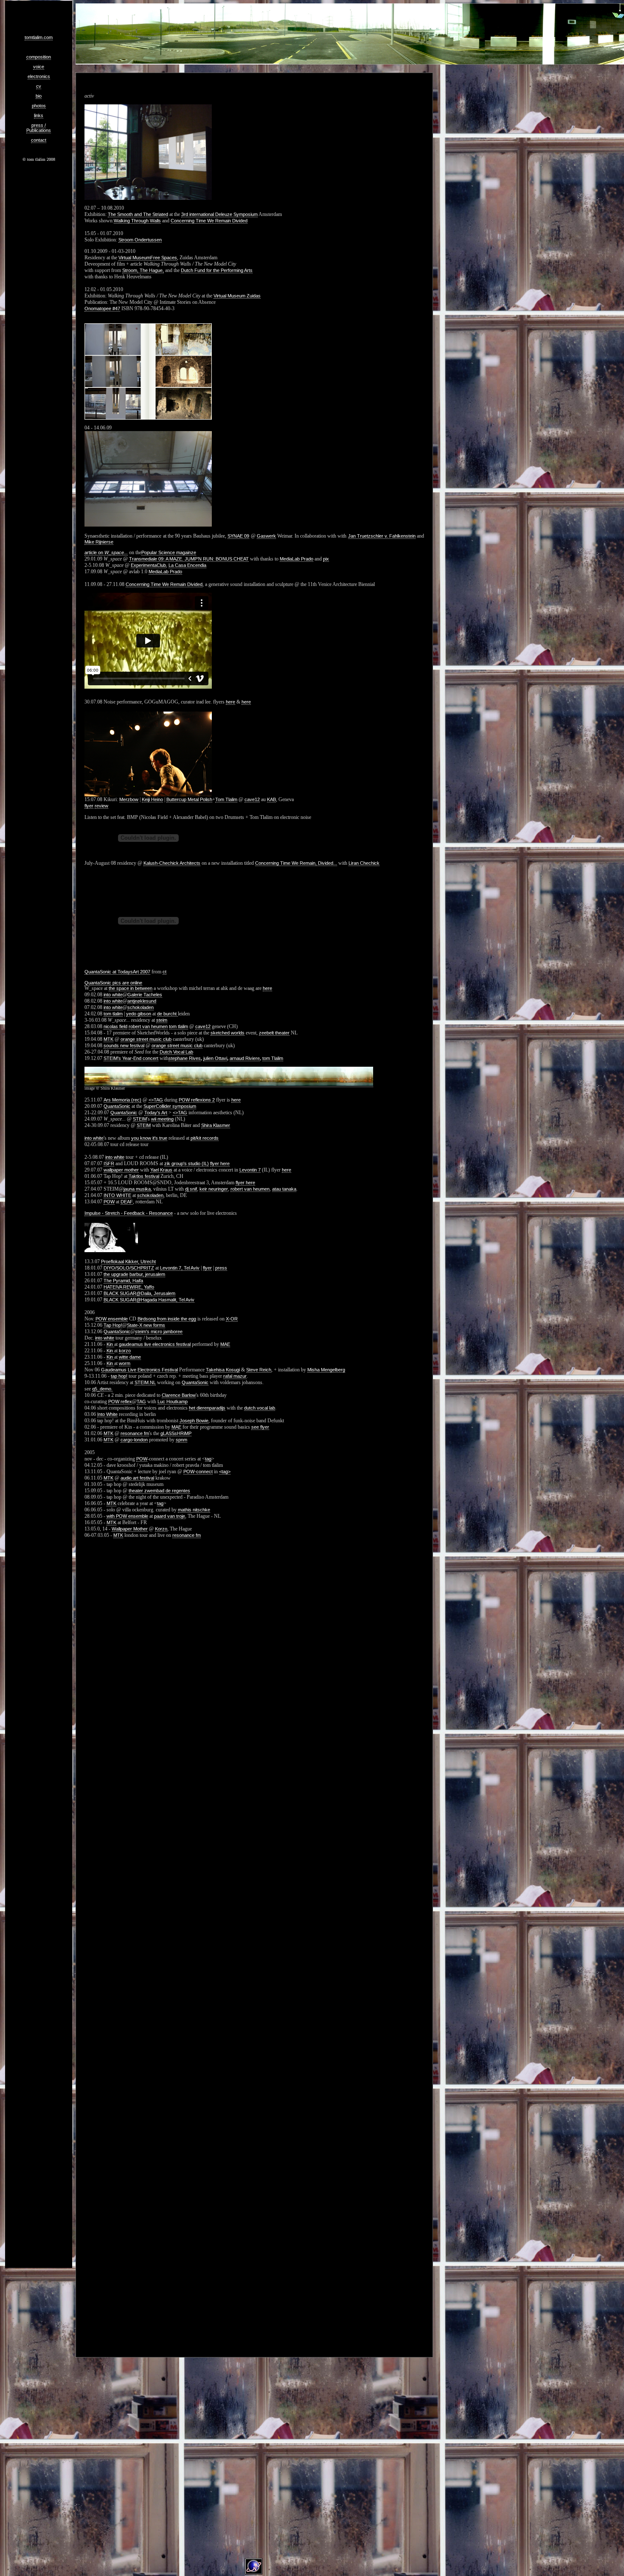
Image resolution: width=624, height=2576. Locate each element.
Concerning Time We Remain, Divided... (296, 863)
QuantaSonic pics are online (113, 983)
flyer (89, 806)
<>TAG (156, 1100)
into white (113, 995)
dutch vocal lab (260, 1408)
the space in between (131, 988)
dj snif (191, 1189)
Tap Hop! (113, 1325)
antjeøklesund (142, 1001)
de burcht (167, 1014)
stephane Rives (185, 1058)
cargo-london (134, 1440)
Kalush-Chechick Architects (172, 863)
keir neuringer (214, 1189)
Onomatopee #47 (102, 308)
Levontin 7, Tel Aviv (180, 1268)
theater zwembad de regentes (159, 1491)
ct (164, 972)
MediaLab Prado (297, 559)
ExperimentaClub (148, 565)
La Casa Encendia (187, 565)
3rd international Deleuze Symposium (219, 214)
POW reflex (120, 1402)
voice (39, 67)
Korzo (161, 1529)
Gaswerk (266, 536)
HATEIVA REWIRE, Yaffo (129, 1287)
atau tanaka (284, 1189)
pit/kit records (205, 1138)
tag (208, 1459)
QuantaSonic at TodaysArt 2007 (117, 972)
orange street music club (146, 1039)
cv (39, 86)
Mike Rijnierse (99, 542)
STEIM (140, 1119)
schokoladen (141, 1007)
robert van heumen (148, 1026)
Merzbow (129, 799)
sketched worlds (228, 1033)
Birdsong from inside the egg (167, 1319)
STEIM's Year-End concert (131, 1058)
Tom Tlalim (226, 799)
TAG (141, 1402)
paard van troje (170, 1516)
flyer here (220, 1163)
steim (162, 1020)
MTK (108, 1039)
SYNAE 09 (238, 536)
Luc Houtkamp (173, 1402)
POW (109, 1202)
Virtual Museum (134, 258)
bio (39, 96)
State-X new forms (146, 1325)
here (230, 702)
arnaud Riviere (245, 1058)
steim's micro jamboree (159, 1331)
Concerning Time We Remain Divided (209, 221)
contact (39, 140)
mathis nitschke (194, 1510)
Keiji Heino (152, 799)
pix (326, 559)
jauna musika (137, 1189)
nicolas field (115, 1026)
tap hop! (119, 1376)
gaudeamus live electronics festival (155, 1344)
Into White (107, 1414)
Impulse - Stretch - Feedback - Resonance (129, 1213)
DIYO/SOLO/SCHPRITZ (129, 1268)
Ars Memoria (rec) (122, 1100)
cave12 (252, 799)
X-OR (232, 1319)
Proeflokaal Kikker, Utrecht (128, 1261)
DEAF (127, 1202)
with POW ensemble (127, 1516)
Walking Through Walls (137, 221)
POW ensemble (112, 1319)
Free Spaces (164, 258)
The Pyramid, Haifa (123, 1281)
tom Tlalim (273, 1058)
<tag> (225, 1472)
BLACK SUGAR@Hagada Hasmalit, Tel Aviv (149, 1300)
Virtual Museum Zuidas (237, 296)
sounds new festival (124, 1046)
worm (125, 1363)
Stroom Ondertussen (140, 240)
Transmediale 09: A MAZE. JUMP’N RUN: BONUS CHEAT (189, 559)
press (221, 1268)
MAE (225, 1344)
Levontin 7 (250, 1170)
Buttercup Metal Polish (189, 799)
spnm (181, 1440)
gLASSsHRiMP (176, 1433)
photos (39, 106)
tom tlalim (113, 1014)
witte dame (130, 1357)
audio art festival (137, 1478)
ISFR (109, 1163)
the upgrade (116, 1274)
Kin (110, 1344)
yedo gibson (139, 1014)
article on (106, 552)
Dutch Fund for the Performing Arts (217, 270)
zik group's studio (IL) (187, 1163)
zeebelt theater (274, 1033)
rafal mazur (235, 1376)
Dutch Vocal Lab (176, 1052)
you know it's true (149, 1138)
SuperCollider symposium (170, 1106)
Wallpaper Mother (130, 1529)
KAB (271, 799)
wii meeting (162, 1119)
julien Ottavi (215, 1058)
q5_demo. (102, 1389)
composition (39, 57)
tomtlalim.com (39, 37)
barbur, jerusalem (147, 1274)
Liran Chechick (364, 863)
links (39, 115)
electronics (39, 76)
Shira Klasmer (216, 1125)
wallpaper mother (121, 1170)
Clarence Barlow (179, 1395)
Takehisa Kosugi (223, 1370)
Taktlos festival (144, 1176)
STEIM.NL (145, 1382)
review (101, 806)
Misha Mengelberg (326, 1370)
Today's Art (156, 1113)
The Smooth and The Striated (138, 214)
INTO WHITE (117, 1195)
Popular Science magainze (169, 552)
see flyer (260, 1427)
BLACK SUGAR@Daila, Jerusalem (139, 1293)
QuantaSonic (117, 1106)
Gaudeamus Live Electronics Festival (139, 1370)
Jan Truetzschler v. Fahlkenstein (382, 536)
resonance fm (135, 1433)
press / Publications (39, 128)
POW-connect (198, 1472)
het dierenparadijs (207, 1408)
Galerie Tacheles (145, 995)
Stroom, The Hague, (143, 270)
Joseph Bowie (194, 1421)
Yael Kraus (161, 1170)
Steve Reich (259, 1370)
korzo (125, 1351)
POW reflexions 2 (197, 1100)
